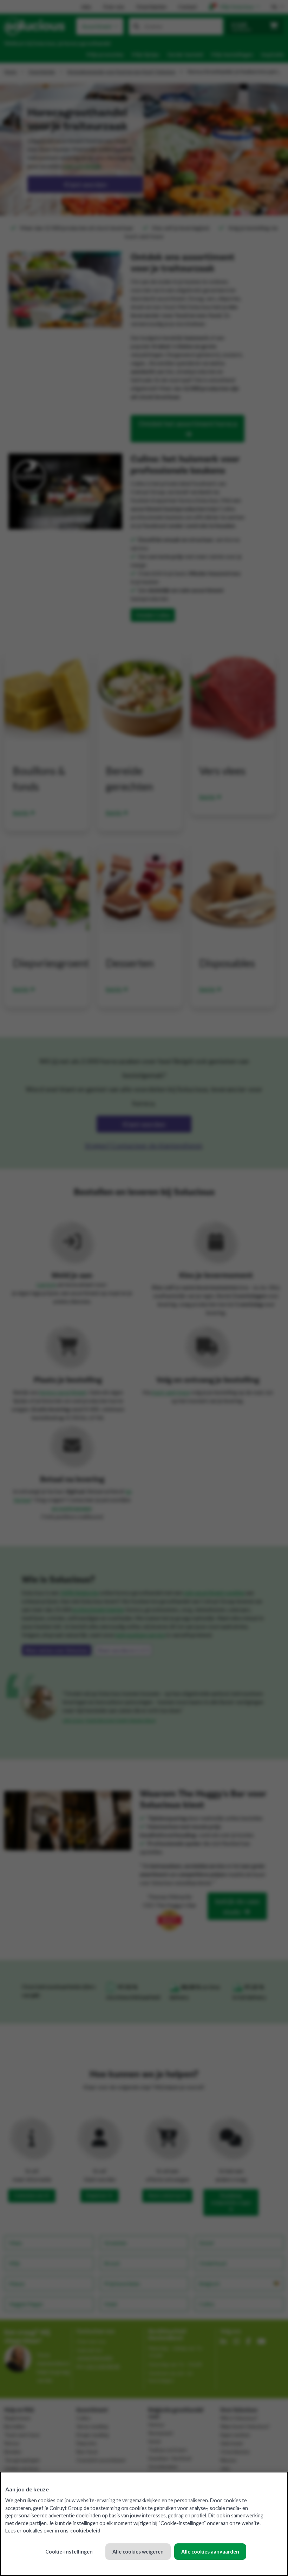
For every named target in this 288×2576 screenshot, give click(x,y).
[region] (144, 2524)
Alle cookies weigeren (138, 2552)
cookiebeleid (85, 2531)
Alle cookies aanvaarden (210, 2552)
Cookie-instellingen (69, 2552)
